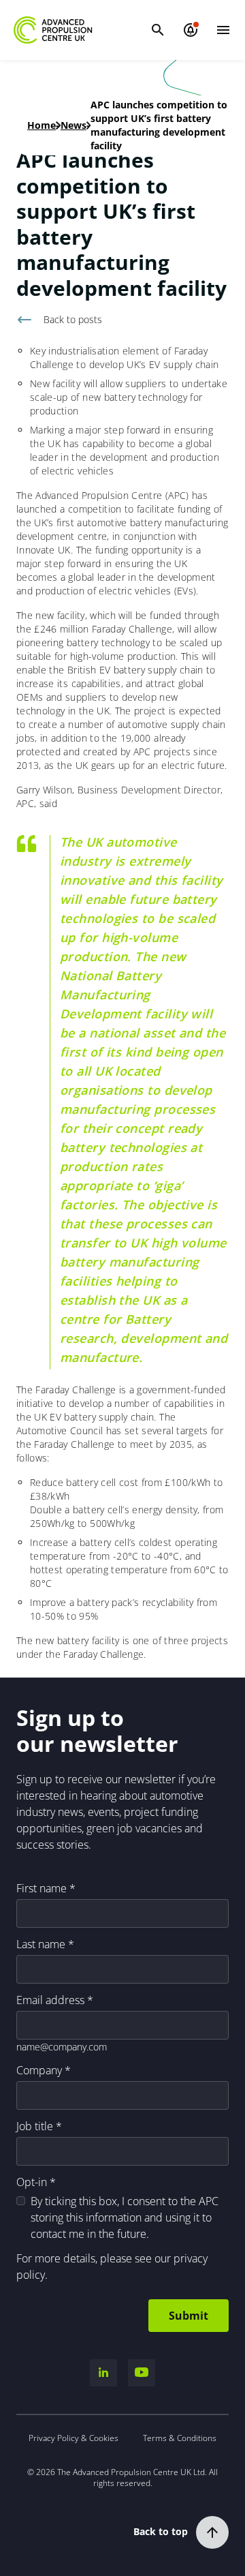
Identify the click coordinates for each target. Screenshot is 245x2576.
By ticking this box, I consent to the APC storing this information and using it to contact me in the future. (125, 2217)
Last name (41, 1944)
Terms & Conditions (180, 2438)
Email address (50, 2000)
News (73, 125)
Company (39, 2070)
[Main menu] (223, 30)
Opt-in (32, 2182)
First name (42, 1888)
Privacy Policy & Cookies (73, 2438)
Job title (35, 2126)
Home (42, 125)
